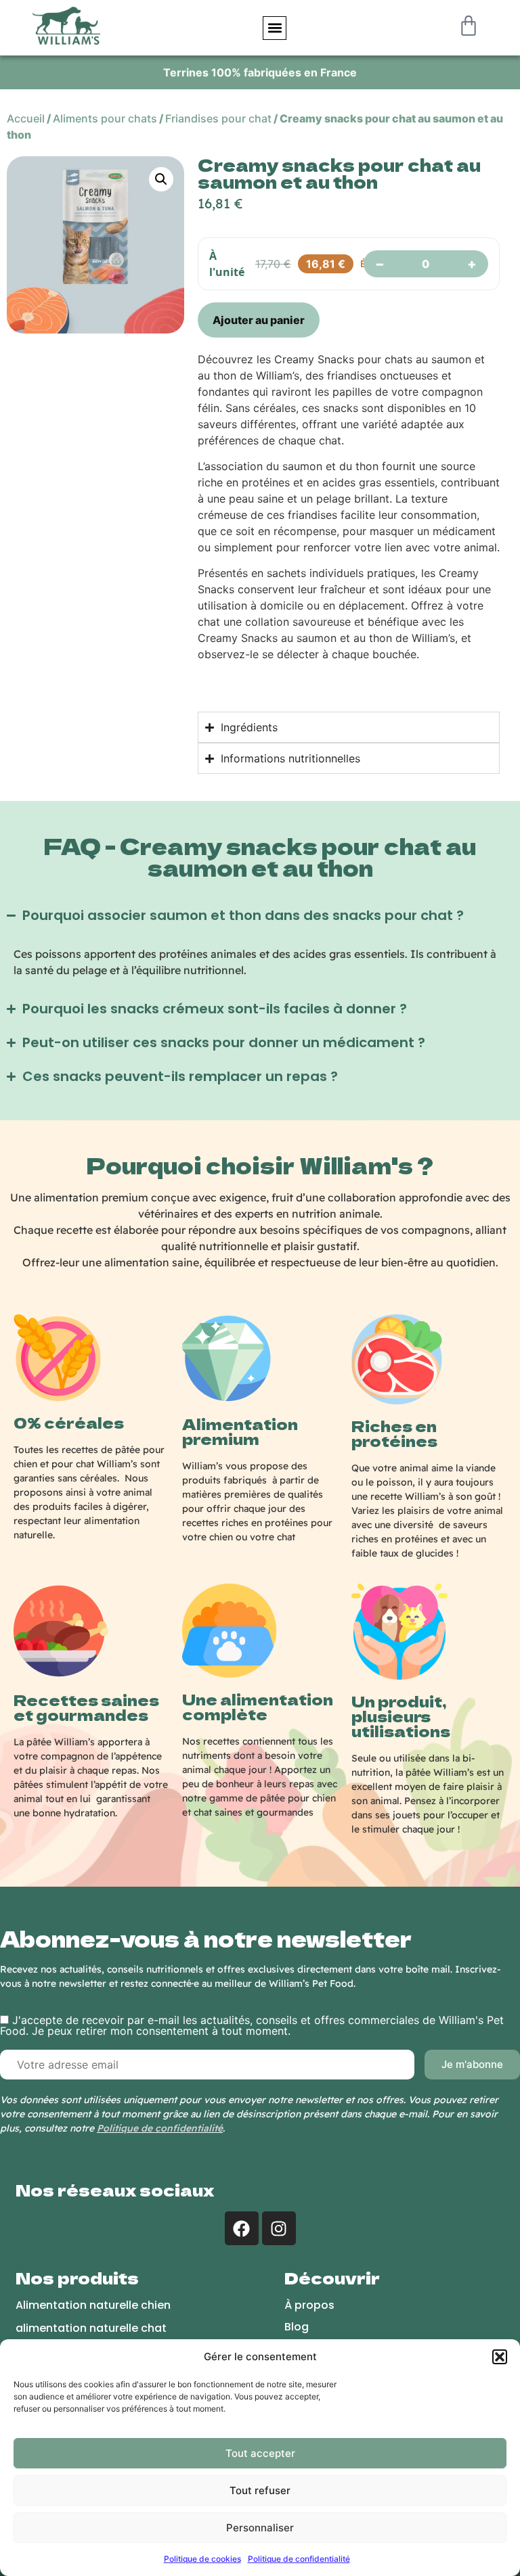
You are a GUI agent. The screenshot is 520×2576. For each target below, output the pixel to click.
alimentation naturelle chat (91, 2328)
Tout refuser (260, 2490)
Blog (297, 2327)
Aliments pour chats (105, 118)
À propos (309, 2305)
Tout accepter (260, 2453)
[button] (500, 2357)
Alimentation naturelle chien (93, 2305)
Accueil (26, 118)
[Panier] (472, 26)
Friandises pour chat (218, 118)
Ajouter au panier (259, 320)
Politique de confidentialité (299, 2559)
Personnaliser (260, 2528)
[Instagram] (279, 2228)
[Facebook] (242, 2228)
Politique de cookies (202, 2559)
